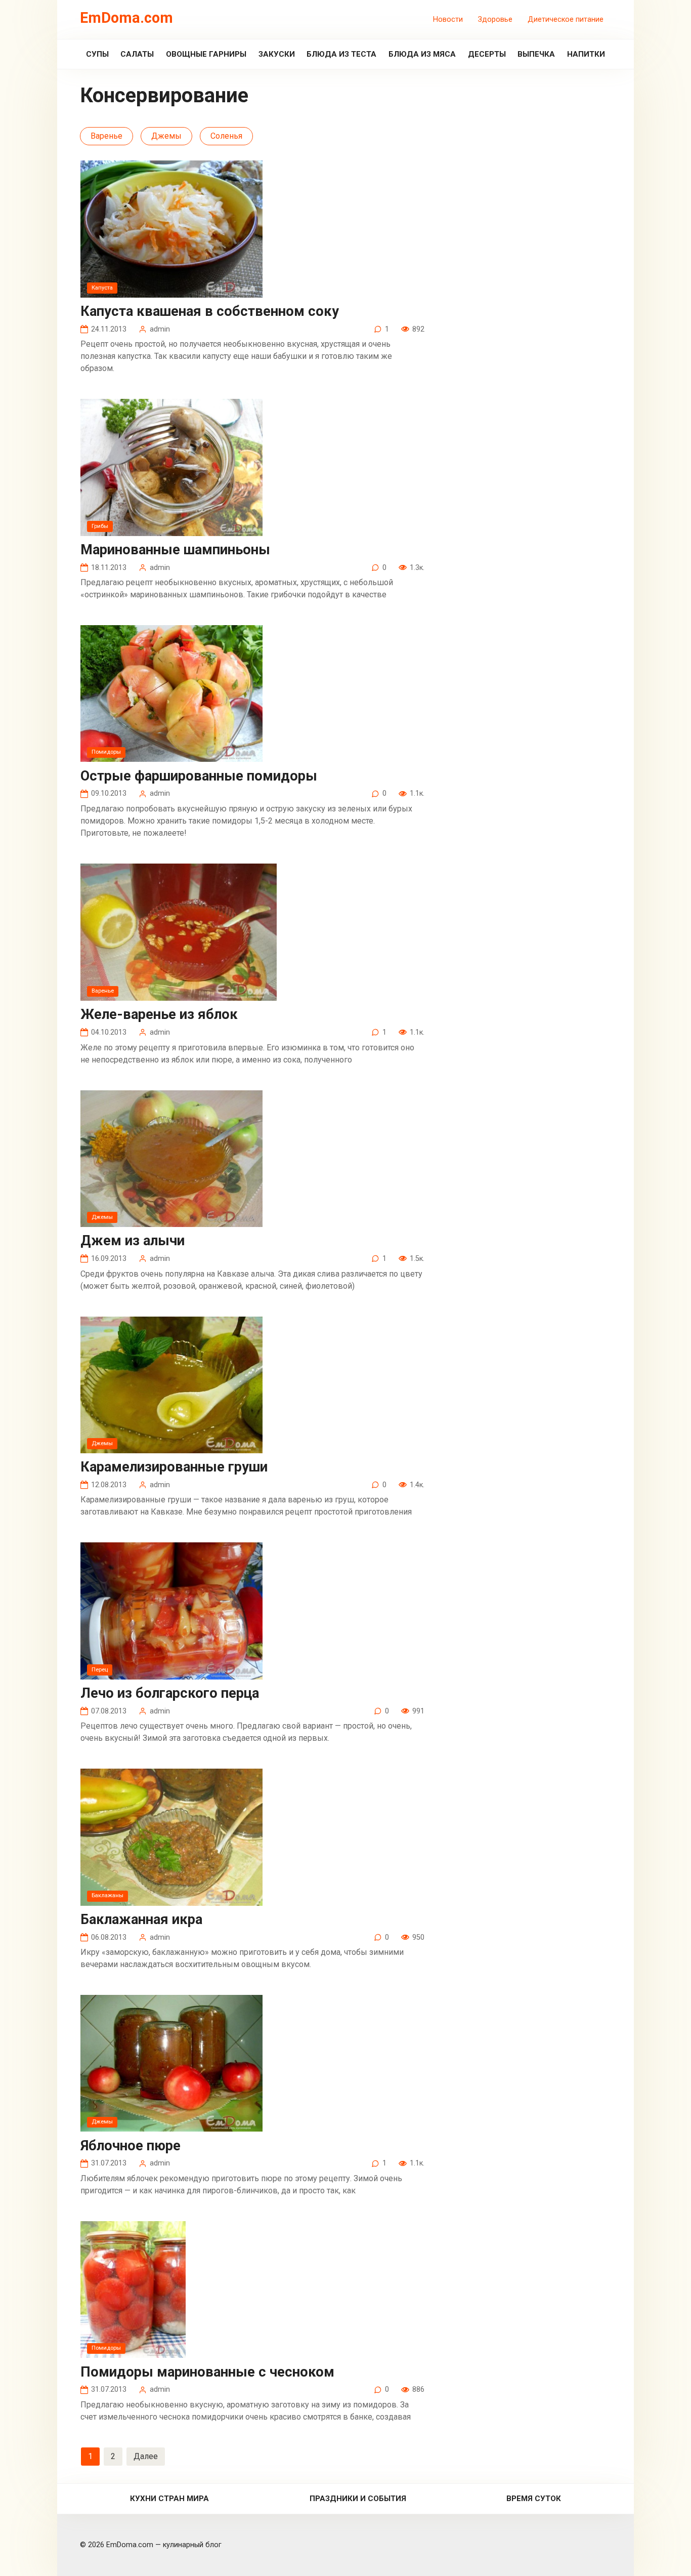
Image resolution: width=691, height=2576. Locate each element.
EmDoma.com (126, 18)
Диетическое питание (566, 19)
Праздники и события (358, 2499)
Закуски (277, 54)
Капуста (102, 288)
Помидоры (106, 752)
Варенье (106, 136)
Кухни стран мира (169, 2499)
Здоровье (495, 19)
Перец (100, 1670)
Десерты (487, 54)
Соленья (226, 136)
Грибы (100, 526)
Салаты (137, 54)
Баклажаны (107, 1895)
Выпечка (536, 54)
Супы (97, 54)
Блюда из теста (341, 54)
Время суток (534, 2499)
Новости (448, 19)
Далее (146, 2456)
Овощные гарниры (206, 54)
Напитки (586, 54)
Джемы (166, 136)
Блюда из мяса (422, 54)
